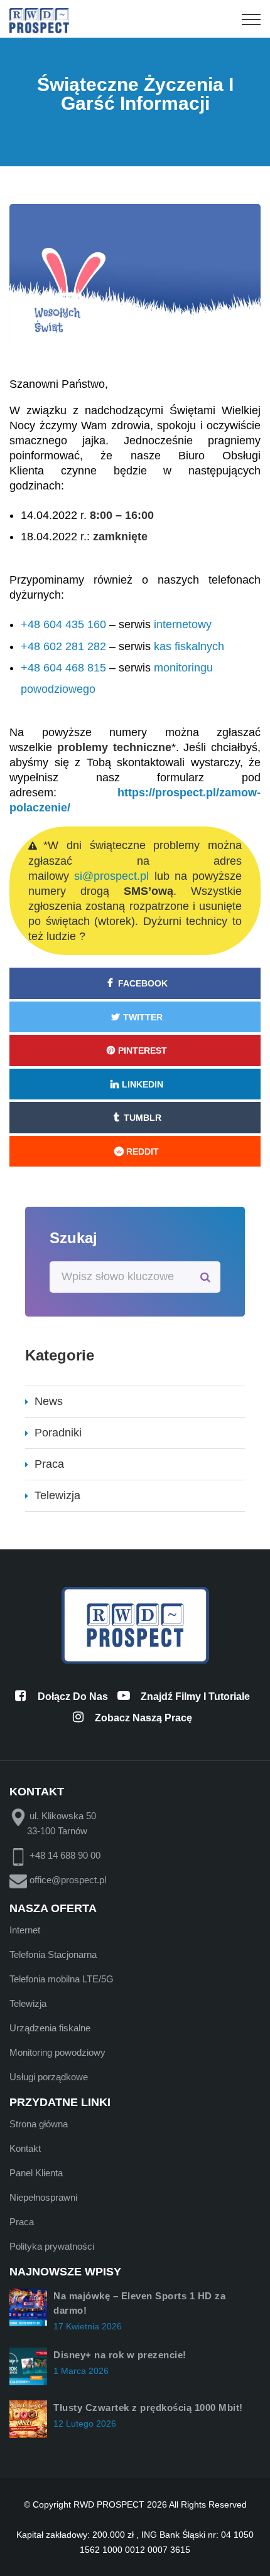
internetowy (183, 624)
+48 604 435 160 (63, 624)
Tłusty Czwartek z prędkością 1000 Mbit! (148, 2408)
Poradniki (58, 1433)
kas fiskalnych (189, 646)
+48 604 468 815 (63, 668)
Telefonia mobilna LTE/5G (62, 1979)
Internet (25, 1930)
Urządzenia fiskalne (50, 2028)
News (49, 1401)
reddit (143, 1152)
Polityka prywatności (52, 2246)
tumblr (143, 1118)
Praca (49, 1464)
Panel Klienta (36, 2173)
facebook (143, 983)
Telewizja (57, 1495)
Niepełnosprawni (43, 2197)
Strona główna (39, 2124)
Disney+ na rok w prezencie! (120, 2355)
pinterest (143, 1050)
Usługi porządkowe (49, 2077)
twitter (143, 1017)
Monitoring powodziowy (57, 2052)
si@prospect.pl (111, 876)
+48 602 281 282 (63, 646)
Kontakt (25, 2148)
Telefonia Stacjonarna (53, 1954)
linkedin (143, 1084)
